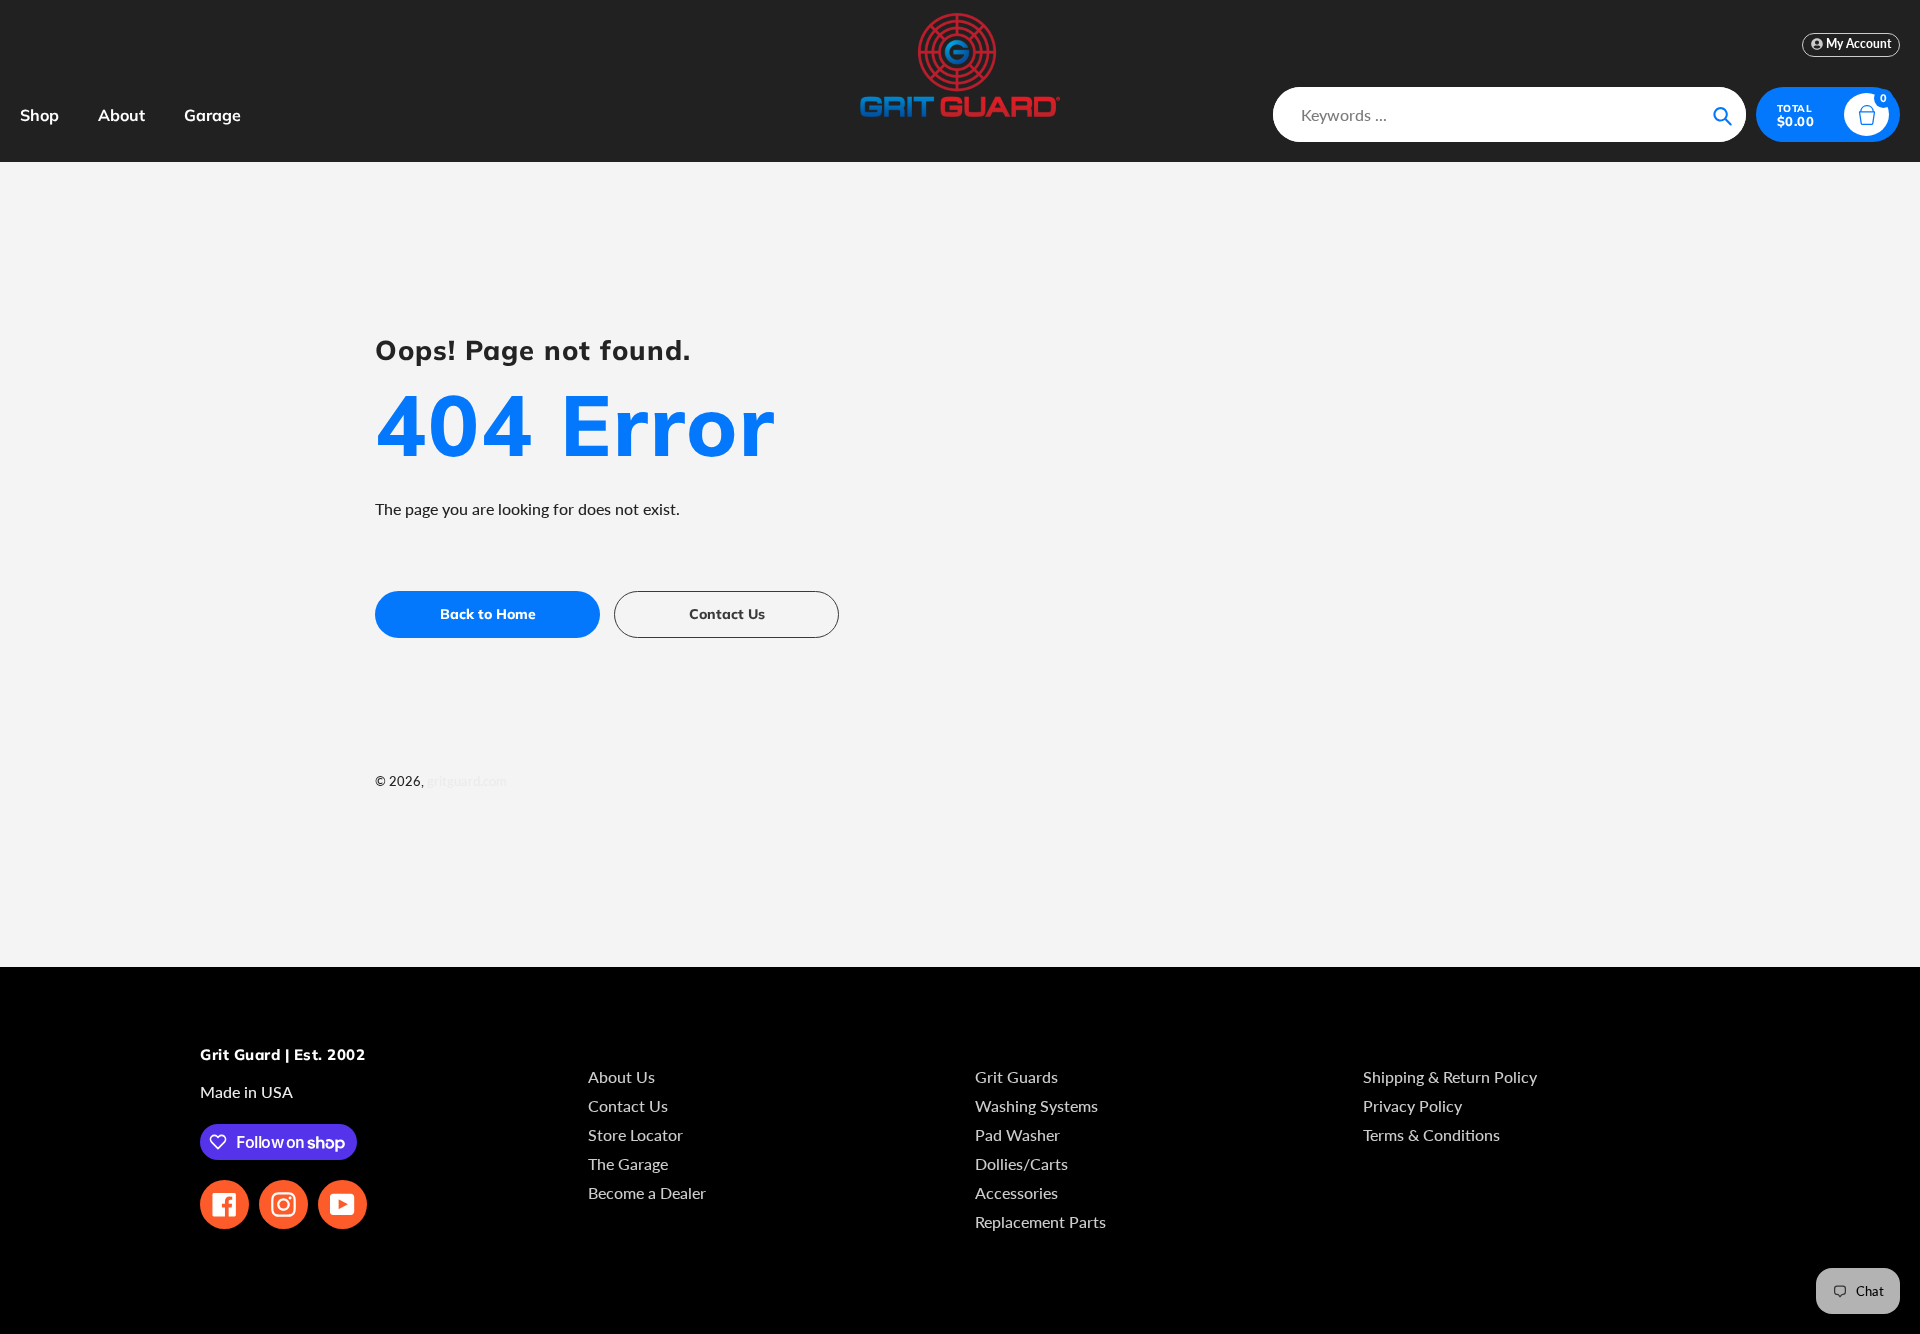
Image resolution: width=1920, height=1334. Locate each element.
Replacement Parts (1040, 1221)
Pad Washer (1017, 1134)
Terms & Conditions (1431, 1134)
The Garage (628, 1163)
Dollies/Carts (1021, 1163)
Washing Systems (1036, 1105)
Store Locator (635, 1134)
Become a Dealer (647, 1192)
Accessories (1016, 1192)
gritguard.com (467, 781)
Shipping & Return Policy (1450, 1076)
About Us (621, 1076)
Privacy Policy (1412, 1105)
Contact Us (628, 1105)
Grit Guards (1016, 1076)
